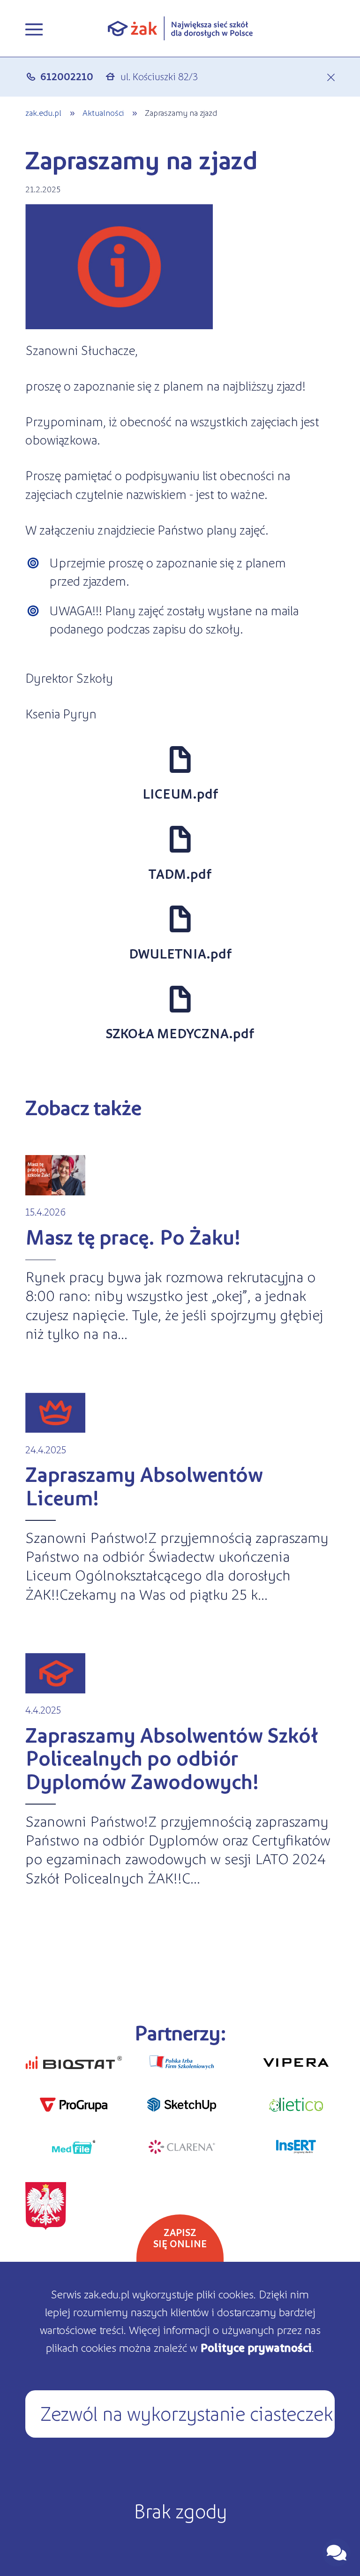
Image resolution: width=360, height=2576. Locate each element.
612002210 (67, 76)
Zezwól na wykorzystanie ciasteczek (187, 2412)
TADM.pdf (180, 874)
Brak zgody (180, 2510)
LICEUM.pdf (180, 793)
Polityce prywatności (256, 2347)
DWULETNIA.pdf (180, 953)
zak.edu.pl (43, 112)
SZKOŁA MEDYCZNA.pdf (180, 1033)
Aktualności (103, 112)
